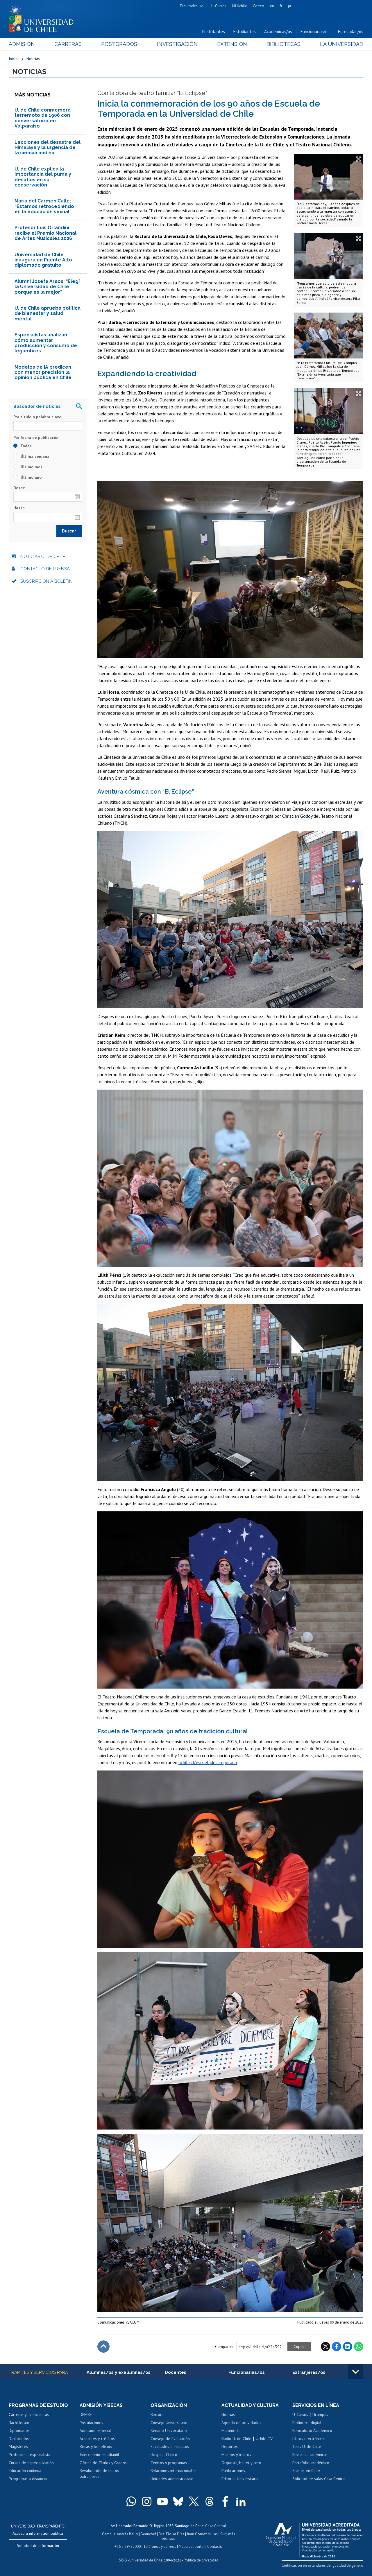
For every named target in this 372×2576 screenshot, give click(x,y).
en (272, 6)
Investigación (177, 44)
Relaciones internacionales (174, 2471)
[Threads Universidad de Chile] (210, 2501)
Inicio (13, 59)
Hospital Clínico (164, 2455)
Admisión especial (95, 2430)
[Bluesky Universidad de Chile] (178, 2501)
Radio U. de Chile (236, 2439)
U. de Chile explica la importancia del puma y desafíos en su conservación (43, 177)
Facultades (189, 6)
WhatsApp (359, 2347)
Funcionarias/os (315, 32)
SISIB (123, 2560)
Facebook (337, 2347)
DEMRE (86, 2414)
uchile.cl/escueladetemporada (208, 1762)
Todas (26, 446)
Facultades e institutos (170, 2446)
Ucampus (320, 2414)
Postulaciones (91, 2423)
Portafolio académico (311, 2463)
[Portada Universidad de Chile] (43, 17)
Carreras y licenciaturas (29, 2414)
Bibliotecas (284, 44)
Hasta (19, 508)
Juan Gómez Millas (202, 2534)
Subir (103, 2347)
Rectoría (158, 2414)
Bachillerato (19, 2423)
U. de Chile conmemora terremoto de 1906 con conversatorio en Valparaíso (43, 118)
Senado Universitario (169, 2430)
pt (290, 6)
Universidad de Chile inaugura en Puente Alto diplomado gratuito (43, 260)
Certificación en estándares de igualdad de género (322, 2565)
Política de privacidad (201, 2560)
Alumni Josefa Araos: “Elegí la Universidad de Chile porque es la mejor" (47, 287)
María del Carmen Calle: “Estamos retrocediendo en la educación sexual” (44, 206)
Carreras (68, 44)
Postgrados (119, 44)
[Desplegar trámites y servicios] (356, 2372)
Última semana (34, 456)
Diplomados (19, 2430)
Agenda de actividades (241, 2423)
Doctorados (19, 2439)
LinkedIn (348, 2347)
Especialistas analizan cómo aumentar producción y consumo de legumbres (46, 343)
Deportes (230, 2446)
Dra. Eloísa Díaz (171, 2534)
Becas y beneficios (96, 2446)
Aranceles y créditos (97, 2439)
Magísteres (18, 2446)
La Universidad (342, 44)
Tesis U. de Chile (307, 2446)
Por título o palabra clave (37, 417)
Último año (31, 477)
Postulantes (214, 32)
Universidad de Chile (146, 2560)
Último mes (31, 467)
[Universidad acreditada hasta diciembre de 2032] (315, 2539)
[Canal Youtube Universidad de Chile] (162, 2501)
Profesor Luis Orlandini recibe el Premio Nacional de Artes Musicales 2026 (45, 233)
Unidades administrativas (172, 2479)
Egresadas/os (351, 32)
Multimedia (231, 2430)
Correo (259, 6)
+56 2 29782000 (128, 2547)
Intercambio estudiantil (99, 2455)
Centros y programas (169, 2463)
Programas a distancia (28, 2479)
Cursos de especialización (31, 2463)
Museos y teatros (236, 2455)
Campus (109, 2534)
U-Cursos (219, 6)
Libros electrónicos (309, 2439)
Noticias (33, 59)
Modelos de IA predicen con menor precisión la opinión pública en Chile (43, 372)
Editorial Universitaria (240, 2479)
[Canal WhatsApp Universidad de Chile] (131, 2501)
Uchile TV (264, 2439)
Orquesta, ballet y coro (241, 2463)
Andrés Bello (127, 2534)
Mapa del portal (192, 2547)
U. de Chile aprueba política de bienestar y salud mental (48, 313)
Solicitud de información (38, 2545)
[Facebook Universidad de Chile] (225, 2501)
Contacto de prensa (45, 569)
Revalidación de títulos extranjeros (99, 2473)
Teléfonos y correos (160, 2547)
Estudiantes (245, 32)
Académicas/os (278, 32)
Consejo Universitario (169, 2423)
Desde (19, 488)
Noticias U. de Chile (43, 557)
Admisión (22, 44)
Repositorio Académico (312, 2430)
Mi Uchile (240, 6)
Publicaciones (233, 2471)
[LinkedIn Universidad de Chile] (241, 2501)
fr (281, 6)
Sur (223, 2534)
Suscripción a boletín (46, 581)
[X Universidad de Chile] (194, 2501)
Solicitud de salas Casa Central (319, 2479)
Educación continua (25, 2471)
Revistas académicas (310, 2455)
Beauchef (148, 2534)
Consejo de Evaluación (170, 2439)
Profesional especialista (29, 2455)
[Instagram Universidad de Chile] (147, 2501)
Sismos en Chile (306, 2471)
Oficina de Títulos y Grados (103, 2463)
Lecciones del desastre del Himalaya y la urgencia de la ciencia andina (48, 148)
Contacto (215, 2547)
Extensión (232, 44)
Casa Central (216, 2526)
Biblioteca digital (307, 2423)
